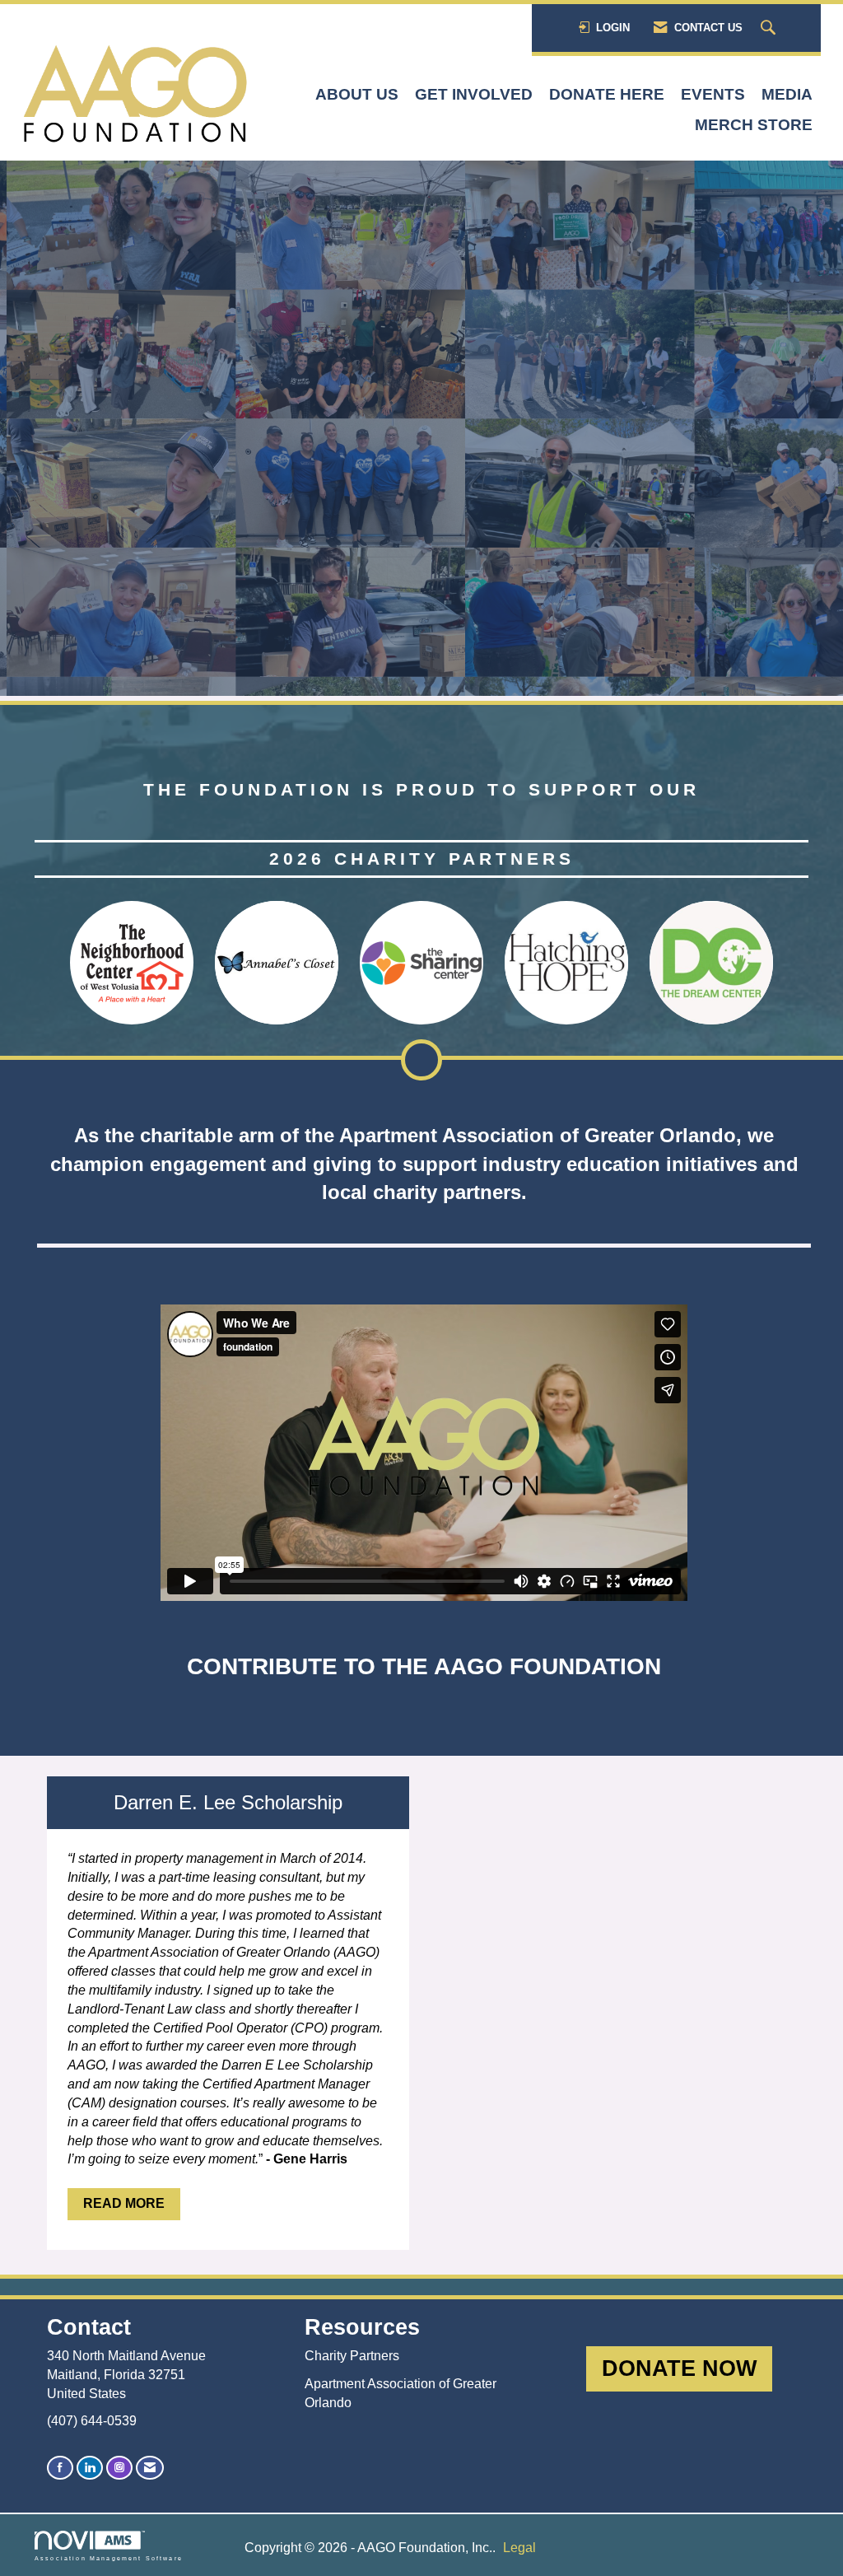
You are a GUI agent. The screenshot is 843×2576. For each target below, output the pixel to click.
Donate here (607, 94)
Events (713, 94)
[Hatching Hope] (566, 963)
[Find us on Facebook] (60, 2468)
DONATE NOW (679, 2368)
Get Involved (474, 94)
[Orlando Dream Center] (711, 963)
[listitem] (421, 431)
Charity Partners (352, 2356)
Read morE (124, 2203)
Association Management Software (109, 2558)
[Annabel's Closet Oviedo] (277, 963)
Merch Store (754, 125)
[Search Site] (770, 28)
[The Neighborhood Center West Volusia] (132, 963)
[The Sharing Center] (421, 963)
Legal (519, 2548)
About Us (357, 94)
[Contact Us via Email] (150, 2468)
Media (787, 94)
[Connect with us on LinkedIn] (90, 2468)
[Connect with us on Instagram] (119, 2468)
